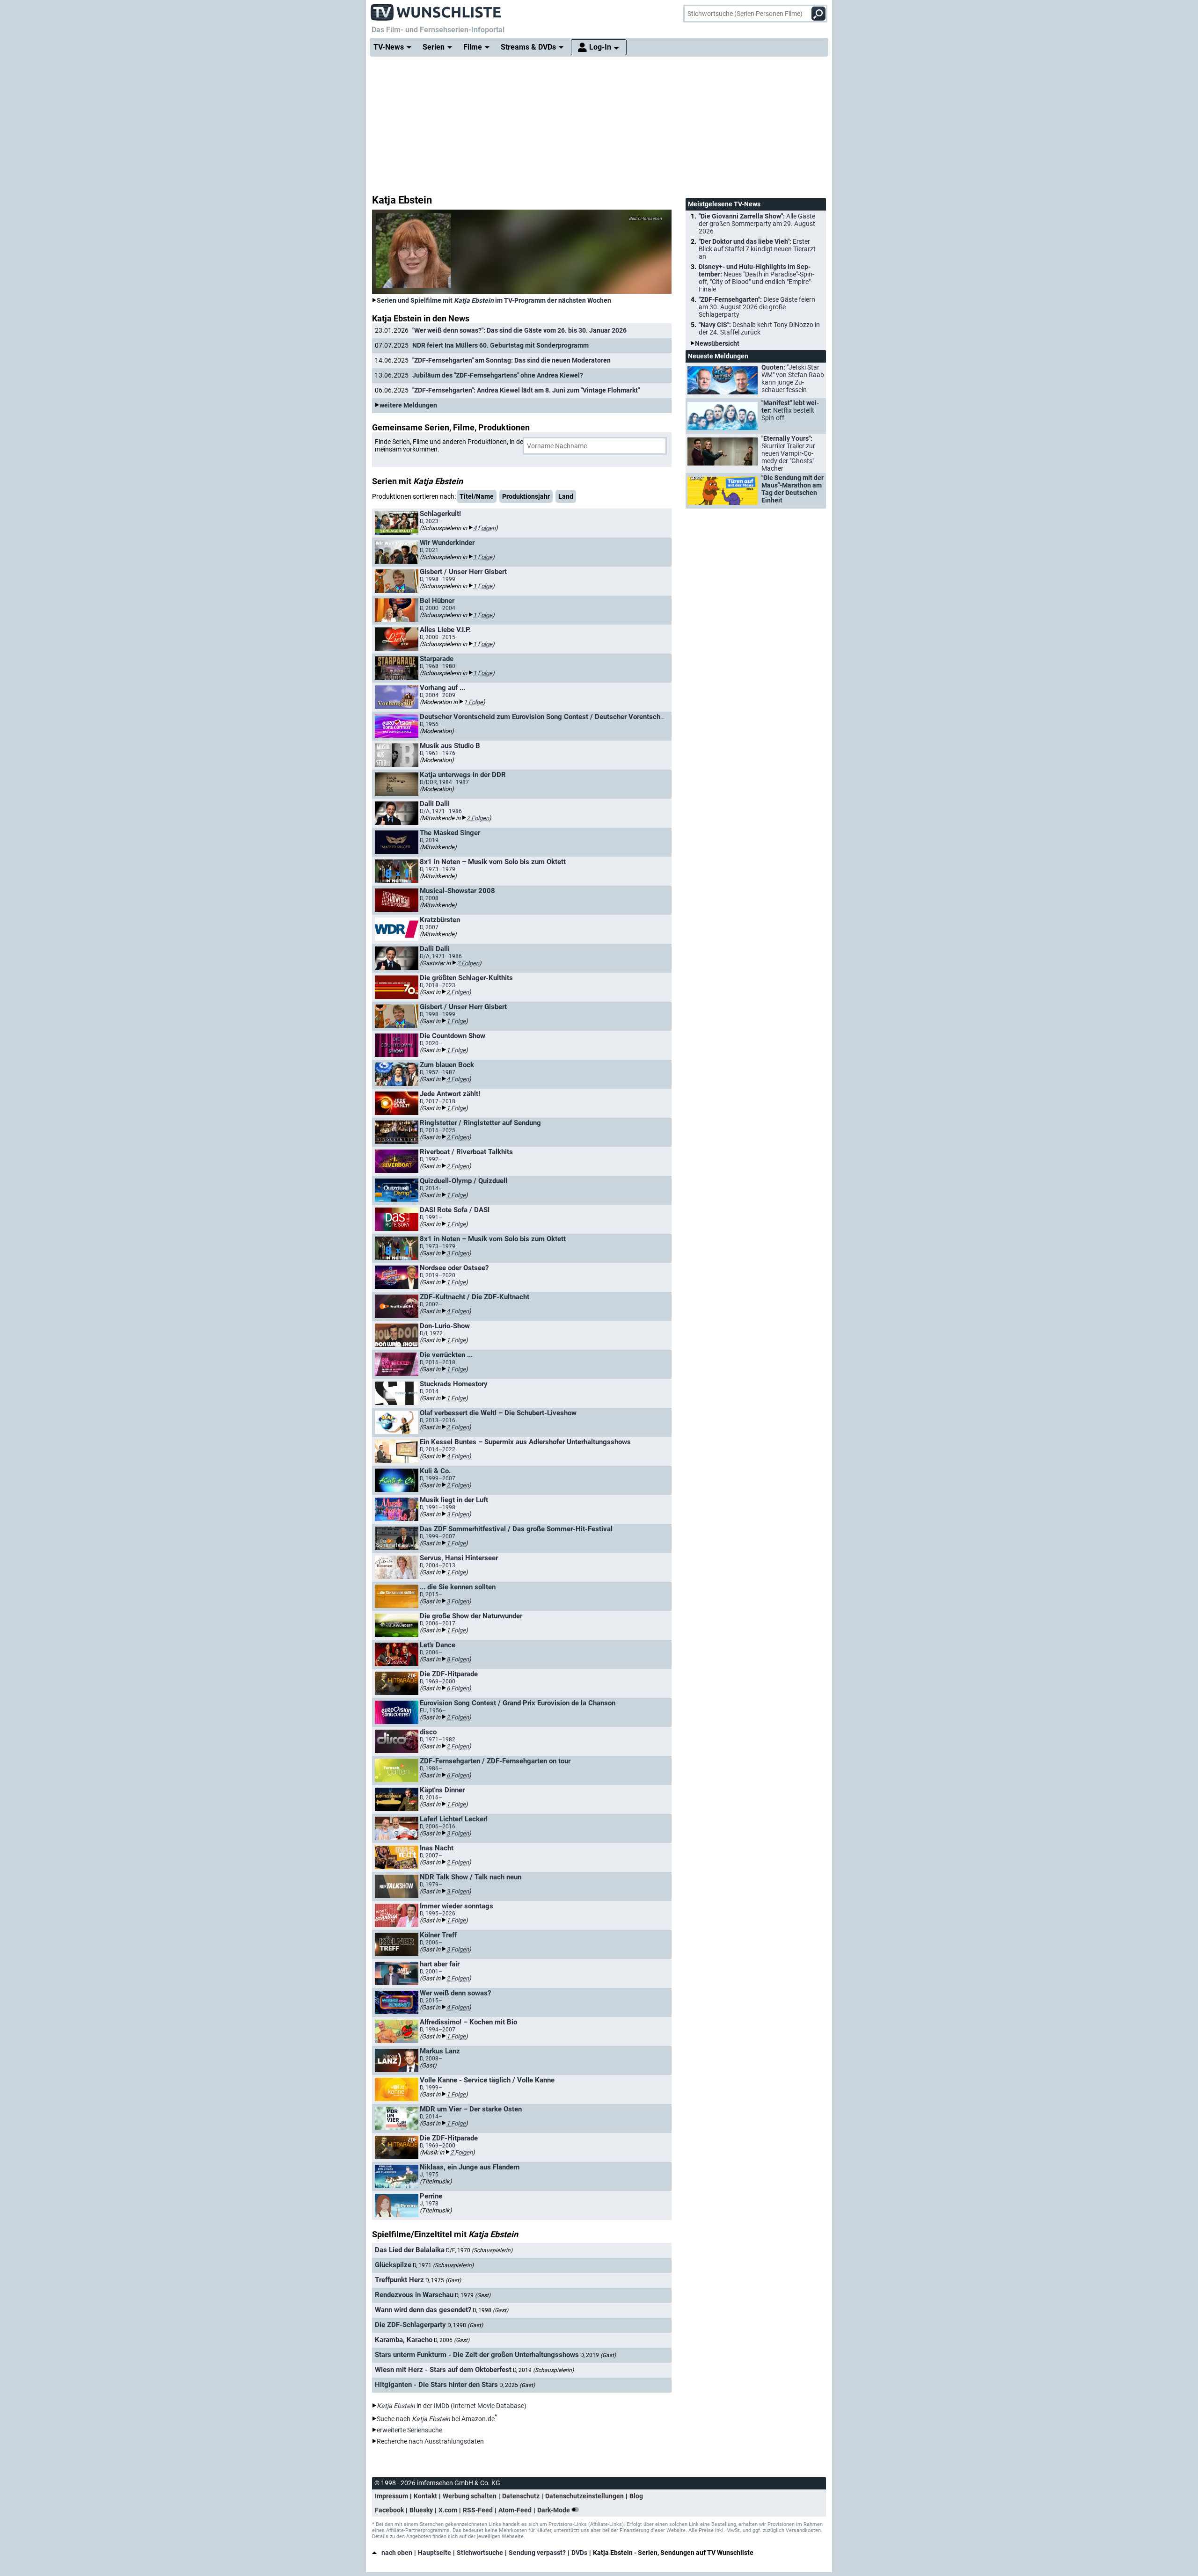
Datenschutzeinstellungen (584, 2496)
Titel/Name (477, 496)
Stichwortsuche (480, 2553)
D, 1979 (473, 2295)
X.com (448, 2510)
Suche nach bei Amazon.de (436, 2419)
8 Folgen (458, 1659)
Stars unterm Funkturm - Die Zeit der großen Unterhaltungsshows (477, 2355)
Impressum (391, 2496)
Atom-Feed (515, 2510)
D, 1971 (443, 2265)
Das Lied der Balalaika (410, 2250)
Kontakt (425, 2496)
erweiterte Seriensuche (409, 2430)
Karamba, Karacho (404, 2340)
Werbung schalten (470, 2496)
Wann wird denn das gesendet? (423, 2310)
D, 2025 (517, 2385)
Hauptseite (435, 2553)
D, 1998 (490, 2310)
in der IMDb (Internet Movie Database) (452, 2406)
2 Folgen (478, 818)
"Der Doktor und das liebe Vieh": (757, 249)
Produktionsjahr (526, 496)
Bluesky (421, 2510)
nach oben (397, 2553)
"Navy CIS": (759, 328)
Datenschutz (521, 2496)
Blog (636, 2496)
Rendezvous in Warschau (414, 2295)
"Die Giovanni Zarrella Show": (757, 224)
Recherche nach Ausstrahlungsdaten (430, 2441)
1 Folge (483, 557)
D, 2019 (598, 2355)
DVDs (579, 2553)
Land (566, 496)
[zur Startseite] (436, 9)
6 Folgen (458, 1688)
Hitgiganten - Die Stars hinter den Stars (436, 2385)
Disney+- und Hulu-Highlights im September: (756, 278)
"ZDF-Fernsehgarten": (757, 307)
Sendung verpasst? (537, 2553)
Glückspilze (393, 2265)
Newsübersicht (717, 343)
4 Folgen (484, 528)
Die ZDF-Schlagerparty (410, 2325)
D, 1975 (443, 2280)
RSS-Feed (478, 2510)
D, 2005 (452, 2340)
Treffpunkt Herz (399, 2280)
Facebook (389, 2510)
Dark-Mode (554, 2510)
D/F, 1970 (479, 2250)
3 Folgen (458, 1253)
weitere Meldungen (408, 405)
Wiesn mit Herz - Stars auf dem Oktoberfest (443, 2370)
